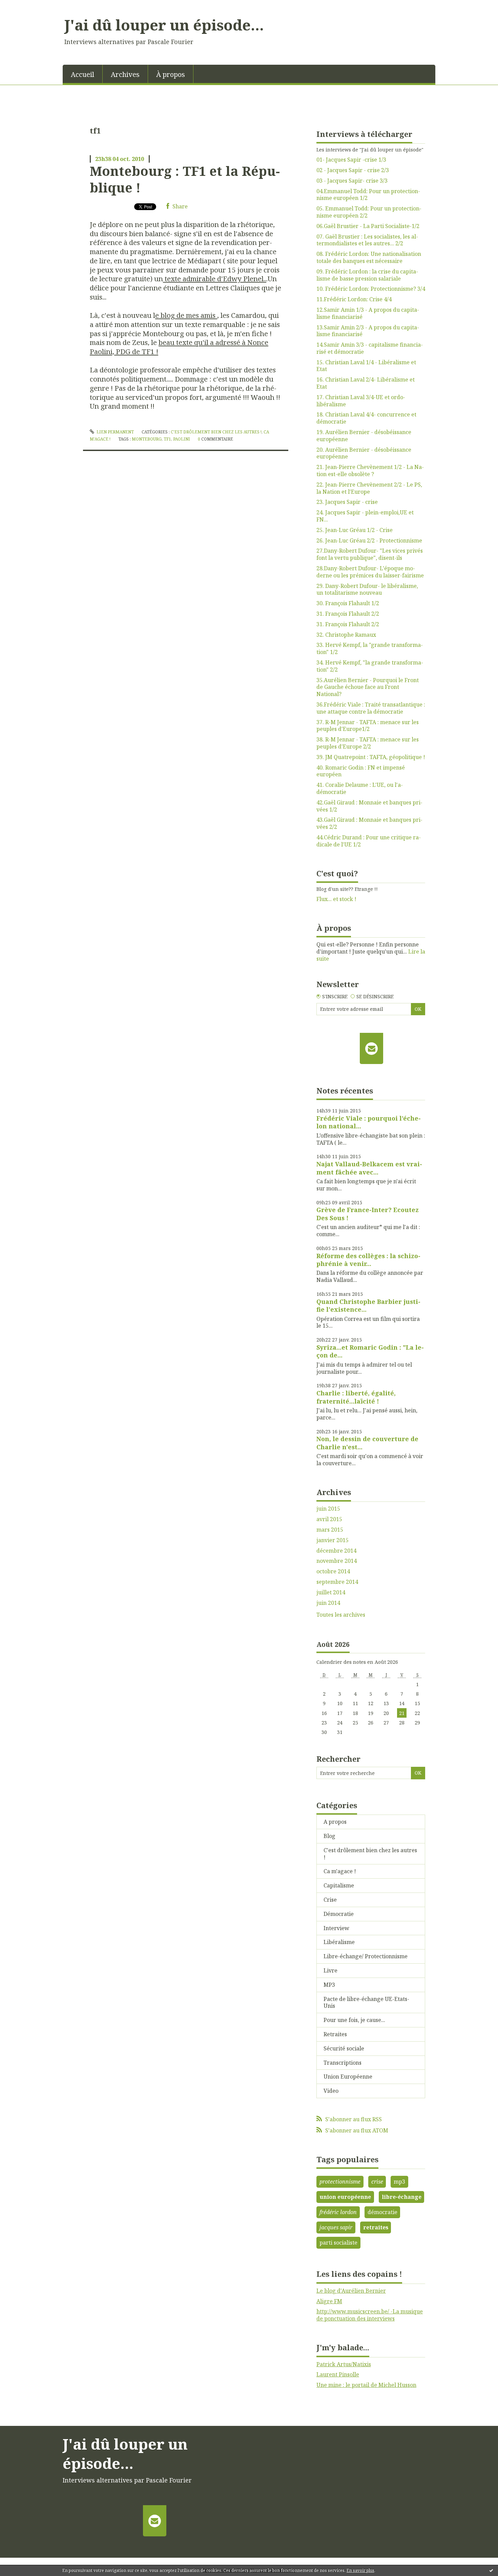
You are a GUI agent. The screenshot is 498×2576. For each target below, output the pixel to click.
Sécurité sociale (344, 2048)
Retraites (335, 2034)
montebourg (147, 439)
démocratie (382, 2212)
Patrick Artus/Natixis (344, 2364)
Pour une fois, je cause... (354, 2020)
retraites (376, 2227)
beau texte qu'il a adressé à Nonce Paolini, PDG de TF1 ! (179, 347)
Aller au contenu (25, 6)
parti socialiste (338, 2243)
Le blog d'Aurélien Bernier (351, 2291)
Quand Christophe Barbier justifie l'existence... (368, 1305)
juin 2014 (328, 1603)
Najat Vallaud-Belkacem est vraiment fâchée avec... (369, 1168)
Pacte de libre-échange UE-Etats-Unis (366, 2002)
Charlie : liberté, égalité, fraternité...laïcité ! (356, 1397)
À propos (171, 74)
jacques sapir (336, 2227)
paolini (182, 439)
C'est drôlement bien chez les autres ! (216, 432)
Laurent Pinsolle (338, 2374)
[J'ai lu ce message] (491, 2570)
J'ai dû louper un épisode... (164, 25)
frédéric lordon (338, 2212)
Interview (336, 1928)
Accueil (82, 74)
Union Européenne (348, 2077)
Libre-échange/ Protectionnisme (366, 1956)
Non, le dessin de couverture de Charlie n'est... (367, 1443)
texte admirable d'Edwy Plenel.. (215, 279)
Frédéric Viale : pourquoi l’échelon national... (369, 1122)
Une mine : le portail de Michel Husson (366, 2385)
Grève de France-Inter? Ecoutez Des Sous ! (368, 1214)
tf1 (167, 439)
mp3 (399, 2182)
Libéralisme (339, 1942)
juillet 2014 (331, 1592)
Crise (330, 1900)
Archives (125, 74)
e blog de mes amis (186, 315)
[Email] (371, 1048)
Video (331, 2091)
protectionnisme (340, 2182)
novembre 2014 (337, 1561)
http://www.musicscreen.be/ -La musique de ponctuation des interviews (370, 2315)
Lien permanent (115, 432)
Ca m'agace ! (340, 1871)
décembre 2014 (336, 1551)
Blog (329, 1836)
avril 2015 (329, 1519)
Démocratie (339, 1914)
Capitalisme (339, 1885)
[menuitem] (83, 74)
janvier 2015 (333, 1540)
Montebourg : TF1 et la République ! (185, 179)
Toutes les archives (341, 1615)
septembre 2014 (337, 1582)
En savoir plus (360, 2570)
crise (377, 2182)
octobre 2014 (333, 1571)
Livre (330, 1970)
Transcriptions (343, 2063)
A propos (335, 1822)
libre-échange (402, 2197)
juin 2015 (328, 1509)
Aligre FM (329, 2301)
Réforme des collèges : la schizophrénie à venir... (368, 1260)
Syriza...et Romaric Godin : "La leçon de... (370, 1351)
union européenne (345, 2197)
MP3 (329, 1985)
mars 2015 (330, 1530)
